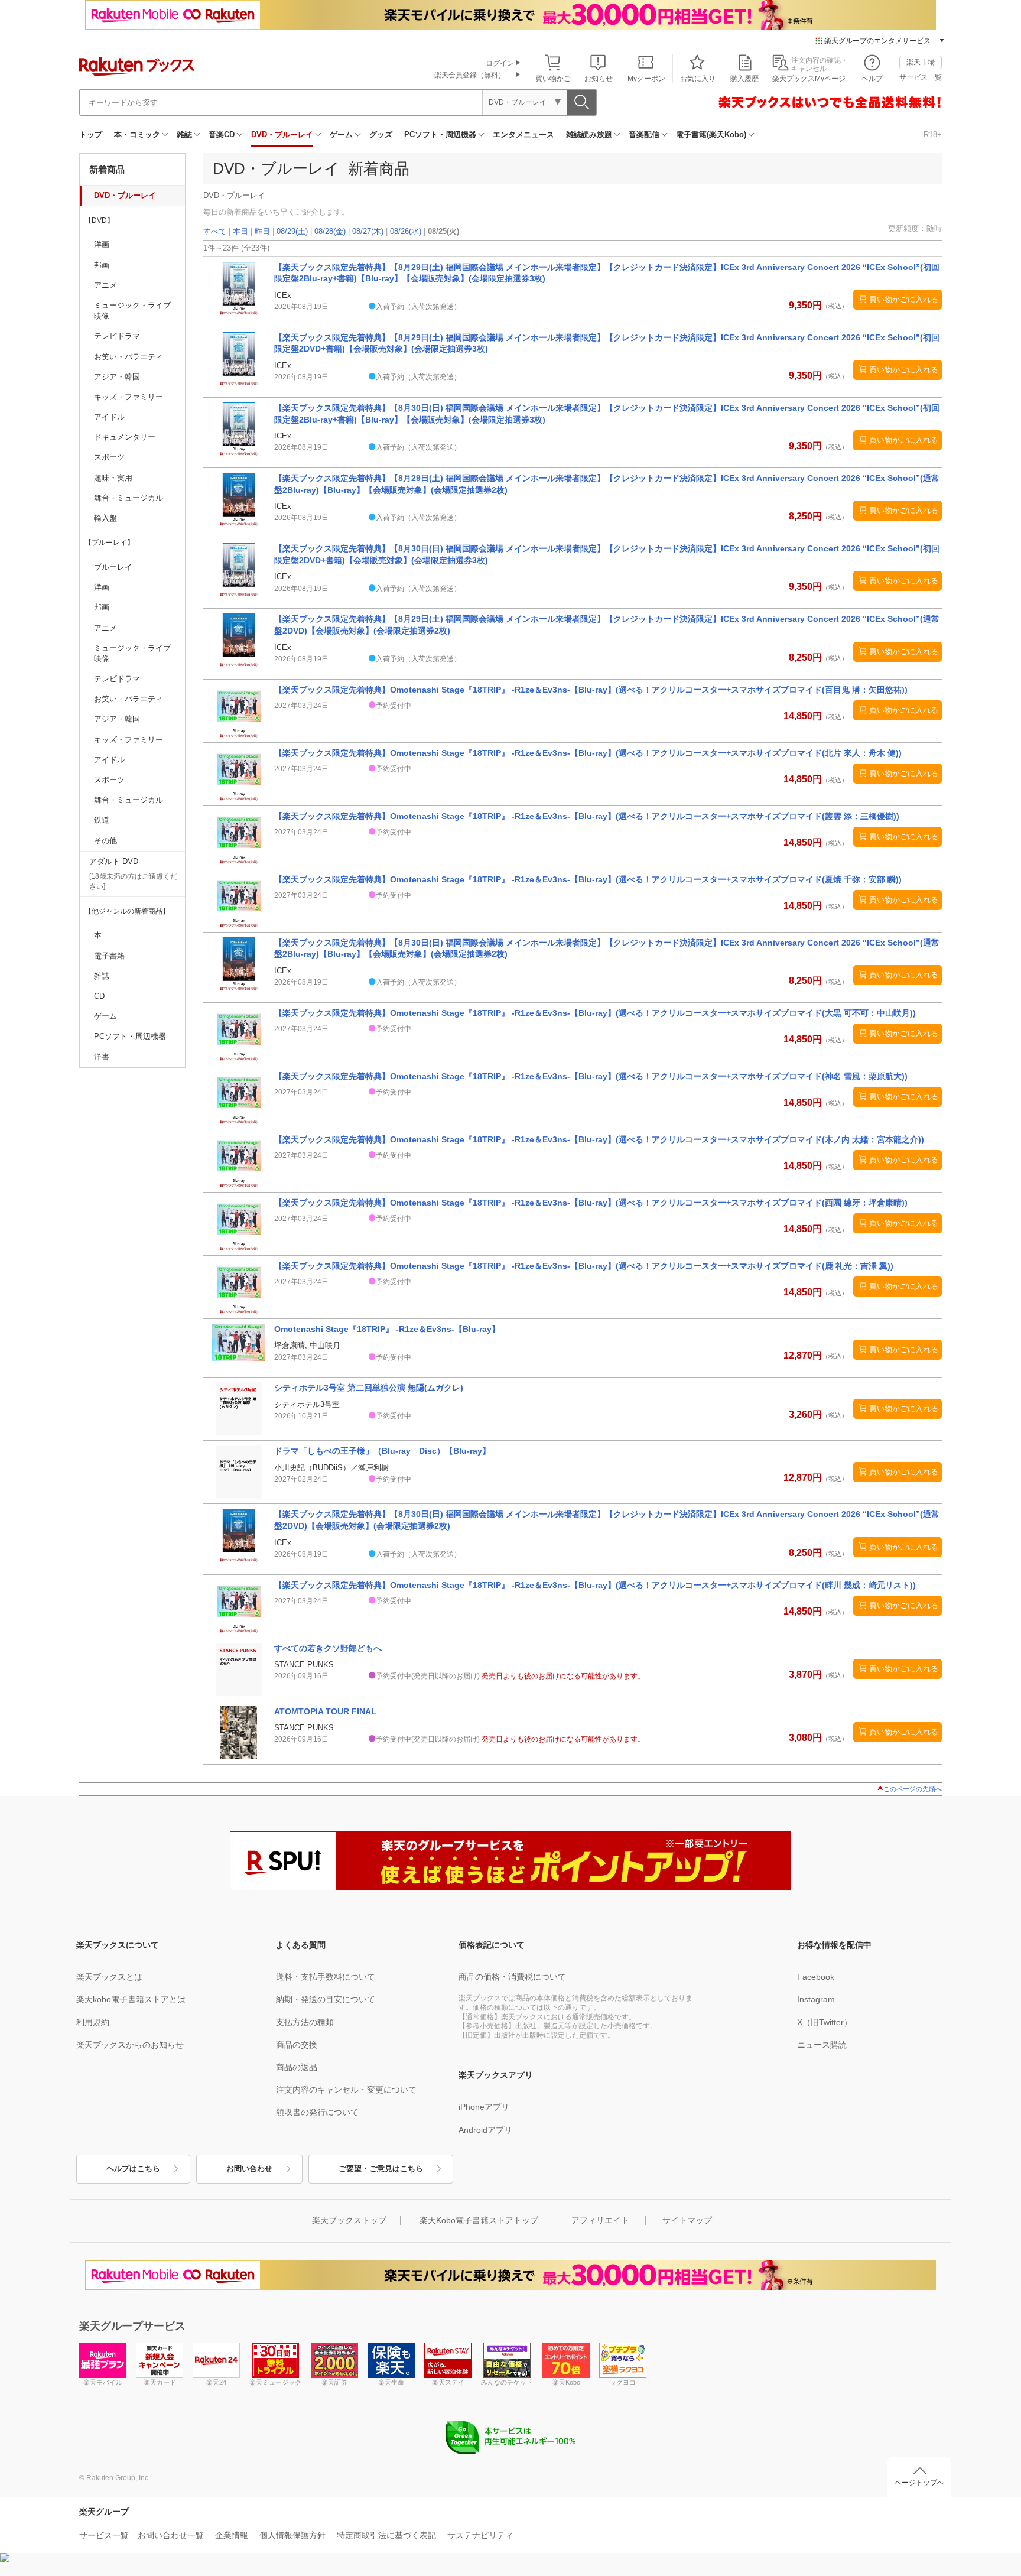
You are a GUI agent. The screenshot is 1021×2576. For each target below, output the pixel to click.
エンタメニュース (523, 134)
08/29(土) (292, 231)
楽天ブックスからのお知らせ (130, 2045)
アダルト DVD (114, 861)
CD (99, 996)
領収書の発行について (317, 2112)
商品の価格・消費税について (512, 1977)
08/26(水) (406, 231)
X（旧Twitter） (825, 2022)
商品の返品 (297, 2067)
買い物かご (553, 79)
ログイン (500, 63)
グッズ (381, 134)
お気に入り (698, 79)
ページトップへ (919, 2483)
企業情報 (232, 2535)
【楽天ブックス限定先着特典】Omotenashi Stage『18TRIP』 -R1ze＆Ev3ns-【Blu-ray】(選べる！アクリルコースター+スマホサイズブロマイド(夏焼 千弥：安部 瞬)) (588, 879)
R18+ (933, 134)
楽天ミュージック (275, 2382)
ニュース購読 (822, 2045)
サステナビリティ (480, 2535)
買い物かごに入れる (904, 299)
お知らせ (599, 79)
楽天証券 (334, 2382)
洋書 (102, 1057)
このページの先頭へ (913, 1789)
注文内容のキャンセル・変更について (346, 2090)
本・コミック (137, 134)
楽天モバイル (103, 2382)
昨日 (262, 231)
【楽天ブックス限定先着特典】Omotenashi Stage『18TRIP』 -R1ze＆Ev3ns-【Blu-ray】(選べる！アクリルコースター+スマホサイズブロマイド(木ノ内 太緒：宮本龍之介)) (599, 1139)
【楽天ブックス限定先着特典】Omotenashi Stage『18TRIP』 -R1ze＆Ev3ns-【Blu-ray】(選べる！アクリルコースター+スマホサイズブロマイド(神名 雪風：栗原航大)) (591, 1076)
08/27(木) (368, 231)
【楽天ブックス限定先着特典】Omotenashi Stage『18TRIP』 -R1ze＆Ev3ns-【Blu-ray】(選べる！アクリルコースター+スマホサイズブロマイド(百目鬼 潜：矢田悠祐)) (591, 690)
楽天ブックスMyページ (809, 79)
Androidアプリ (485, 2130)
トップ (91, 134)
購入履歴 (744, 79)
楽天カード (160, 2382)
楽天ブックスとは (109, 1977)
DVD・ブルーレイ (282, 134)
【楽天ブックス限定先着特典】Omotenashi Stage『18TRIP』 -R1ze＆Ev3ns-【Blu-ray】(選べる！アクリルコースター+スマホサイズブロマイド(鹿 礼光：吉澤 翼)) (584, 1266)
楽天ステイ (448, 2382)
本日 (240, 231)
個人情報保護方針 (292, 2535)
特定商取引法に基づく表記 (386, 2535)
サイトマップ (687, 2220)
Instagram (816, 1999)
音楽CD (222, 134)
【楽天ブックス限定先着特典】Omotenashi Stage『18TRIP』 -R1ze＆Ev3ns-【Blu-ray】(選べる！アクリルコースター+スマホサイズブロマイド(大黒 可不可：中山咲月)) (595, 1013)
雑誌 (184, 134)
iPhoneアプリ (484, 2107)
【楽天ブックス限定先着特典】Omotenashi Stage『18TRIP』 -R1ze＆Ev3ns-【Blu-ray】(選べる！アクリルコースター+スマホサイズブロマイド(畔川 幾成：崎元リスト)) (595, 1585)
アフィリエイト (600, 2220)
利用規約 (93, 2022)
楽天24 (216, 2382)
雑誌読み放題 (589, 134)
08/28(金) (330, 231)
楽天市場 (921, 62)
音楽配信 (644, 134)
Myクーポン (646, 79)
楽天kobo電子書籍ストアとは (131, 1999)
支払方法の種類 (305, 2022)
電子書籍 (109, 956)
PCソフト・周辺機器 (440, 134)
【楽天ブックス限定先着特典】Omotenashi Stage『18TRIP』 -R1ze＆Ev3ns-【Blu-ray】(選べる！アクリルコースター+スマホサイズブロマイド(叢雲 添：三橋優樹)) (587, 816)
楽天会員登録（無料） (470, 75)
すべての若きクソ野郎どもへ (328, 1648)
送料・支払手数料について (326, 1977)
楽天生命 (391, 2382)
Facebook (816, 1977)
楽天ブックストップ (349, 2220)
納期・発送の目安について (326, 1999)
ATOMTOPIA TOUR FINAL (325, 1711)
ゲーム (341, 134)
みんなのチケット (507, 2382)
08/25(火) (443, 231)
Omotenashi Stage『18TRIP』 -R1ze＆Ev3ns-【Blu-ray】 (387, 1329)
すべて (215, 231)
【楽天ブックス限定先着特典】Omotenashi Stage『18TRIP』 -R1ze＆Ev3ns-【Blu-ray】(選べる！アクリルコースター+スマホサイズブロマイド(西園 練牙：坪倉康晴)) (591, 1203)
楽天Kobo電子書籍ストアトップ (479, 2220)
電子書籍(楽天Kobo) (711, 134)
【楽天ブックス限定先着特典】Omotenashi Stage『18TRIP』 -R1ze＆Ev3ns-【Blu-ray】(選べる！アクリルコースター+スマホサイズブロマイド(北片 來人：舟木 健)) (588, 753)
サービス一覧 (921, 77)
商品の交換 (297, 2045)
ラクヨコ (623, 2382)
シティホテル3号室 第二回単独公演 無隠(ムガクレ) (369, 1388)
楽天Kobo (566, 2382)
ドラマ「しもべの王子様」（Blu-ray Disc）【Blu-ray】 (382, 1451)
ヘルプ (872, 79)
